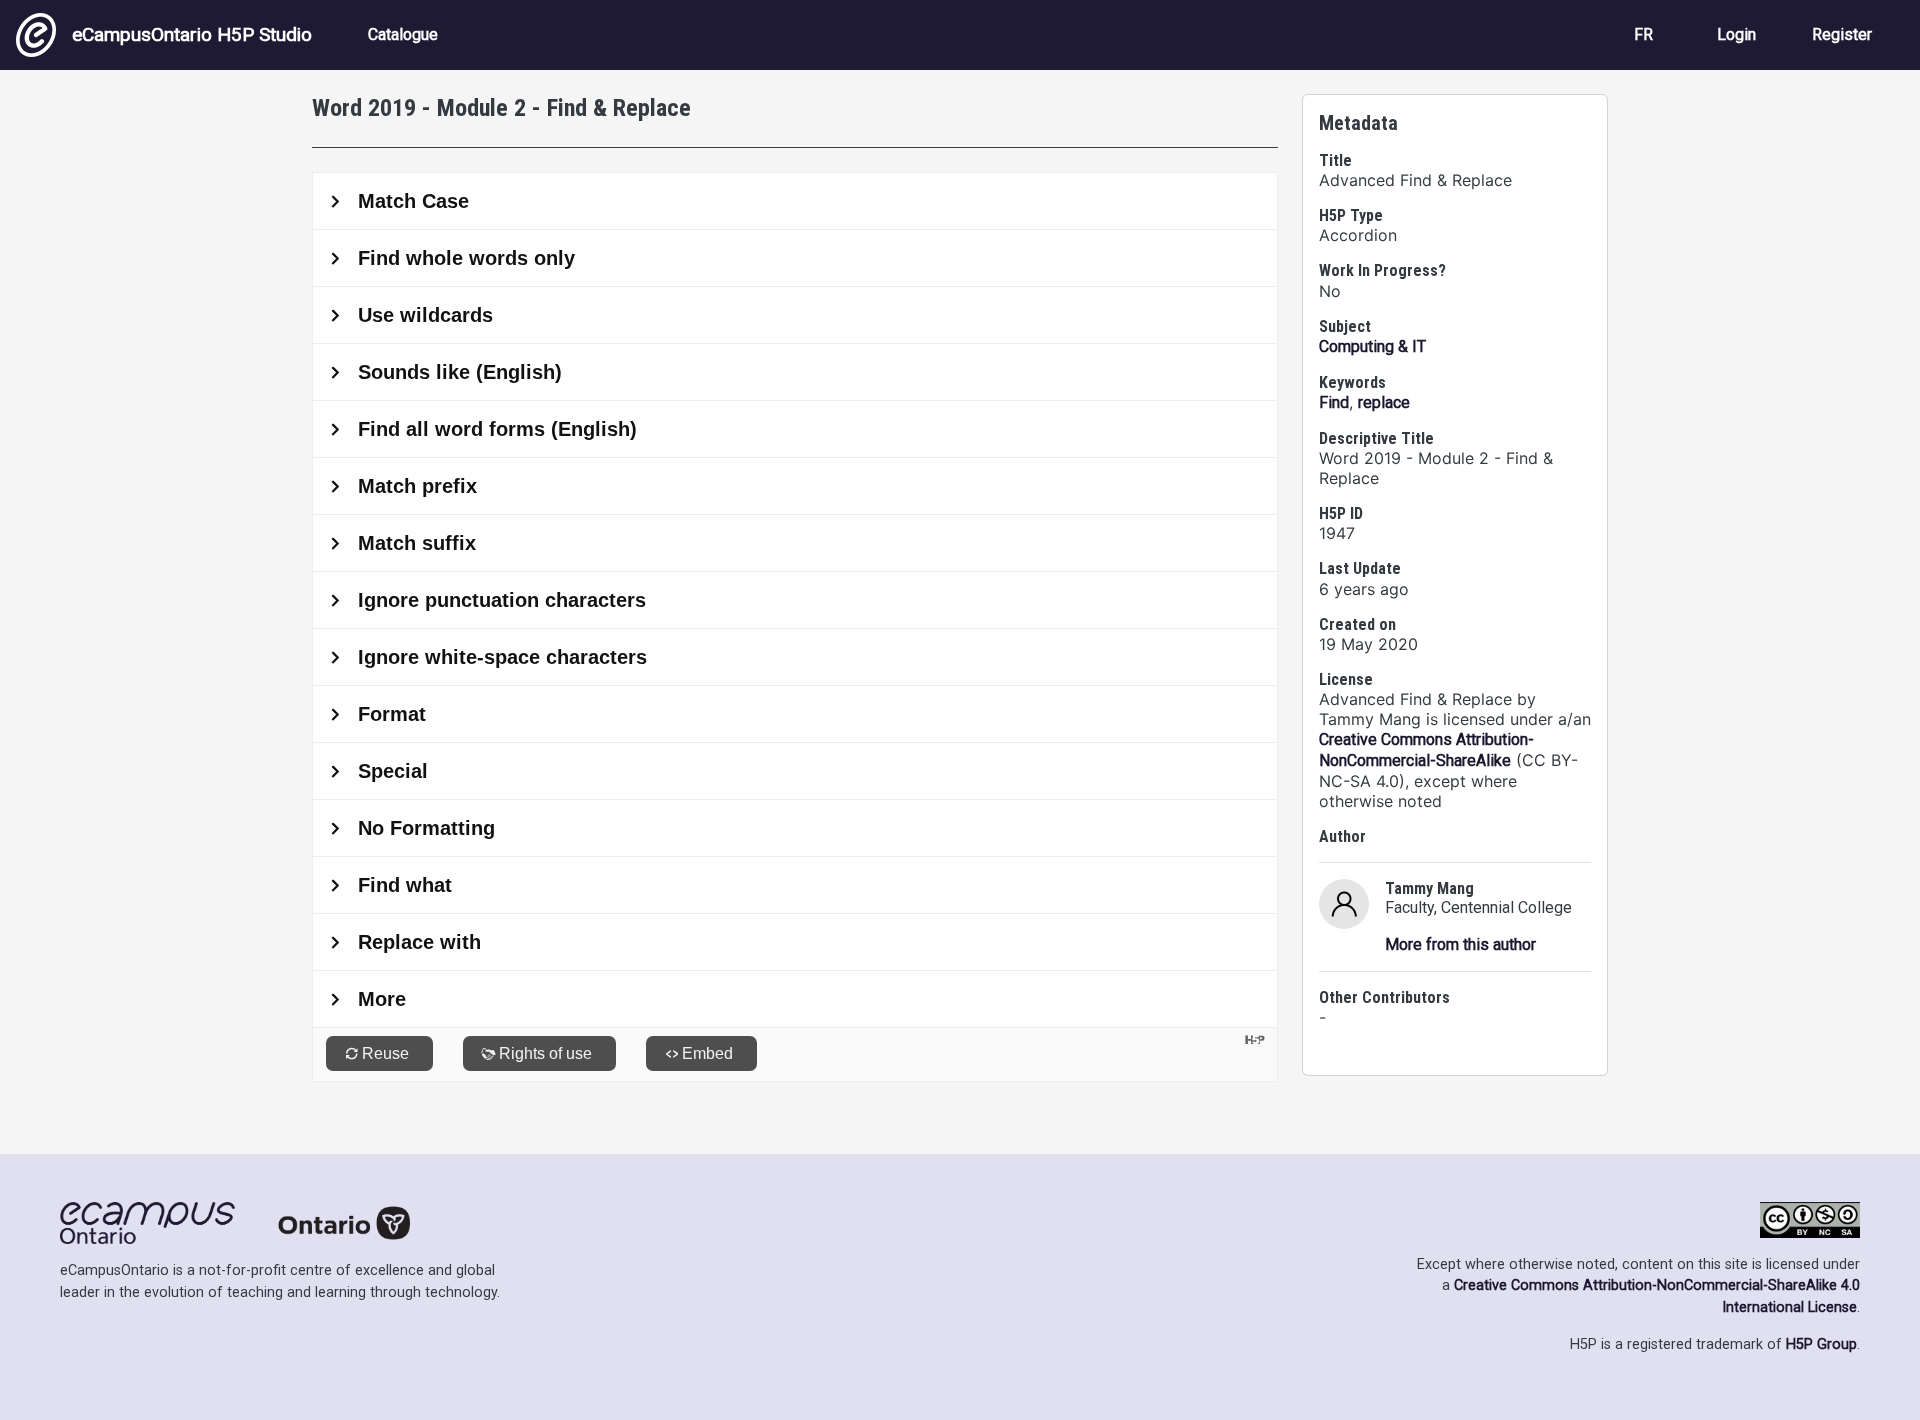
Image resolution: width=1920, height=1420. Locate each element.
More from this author (1460, 944)
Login (1736, 34)
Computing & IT (1372, 346)
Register (1842, 34)
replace (1384, 402)
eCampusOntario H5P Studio (192, 34)
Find (1334, 402)
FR (1643, 34)
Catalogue (403, 34)
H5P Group (1821, 1344)
